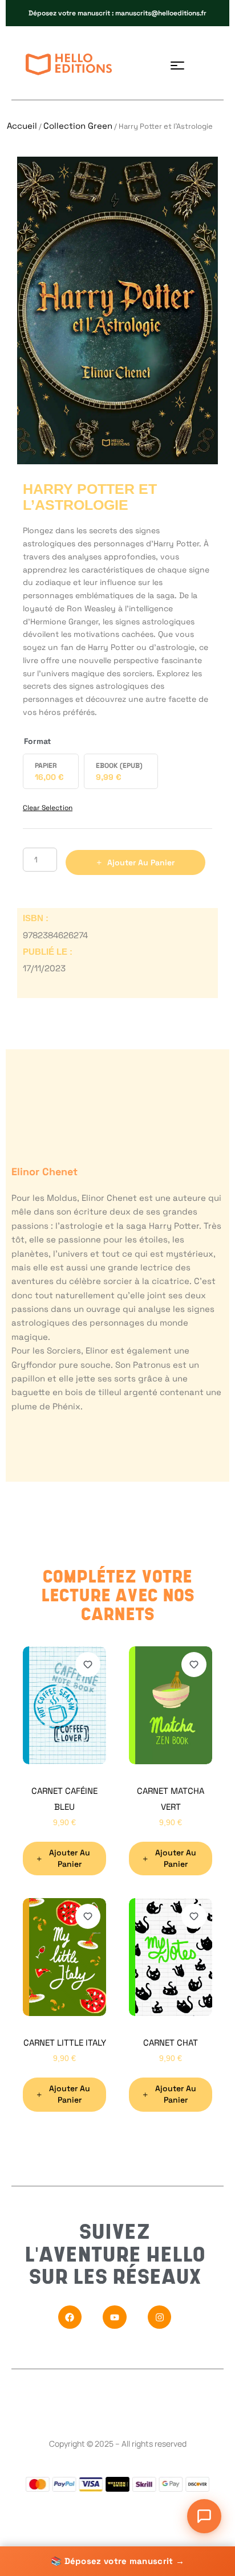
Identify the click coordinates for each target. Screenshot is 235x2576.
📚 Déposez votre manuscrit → (117, 2561)
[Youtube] (115, 2317)
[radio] (51, 771)
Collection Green (78, 126)
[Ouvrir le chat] (204, 2516)
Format (37, 741)
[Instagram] (160, 2317)
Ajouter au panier (141, 862)
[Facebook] (70, 2317)
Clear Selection (48, 808)
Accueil (22, 126)
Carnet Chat (171, 2043)
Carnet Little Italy (65, 2043)
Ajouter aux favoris (88, 1665)
